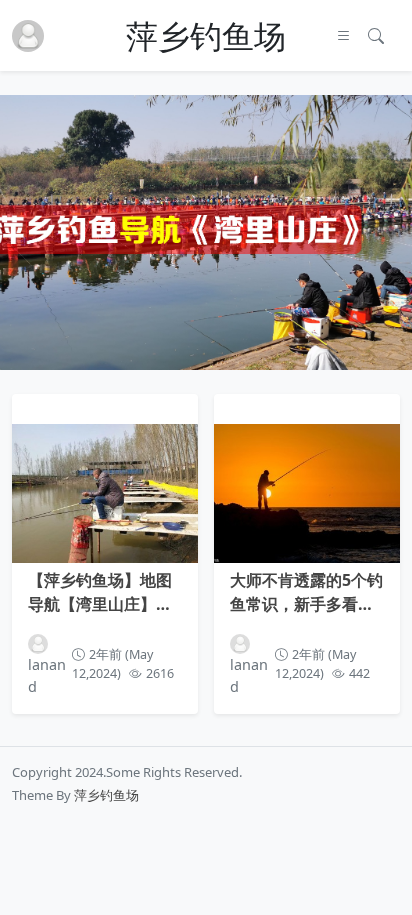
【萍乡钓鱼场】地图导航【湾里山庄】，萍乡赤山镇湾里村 (100, 592)
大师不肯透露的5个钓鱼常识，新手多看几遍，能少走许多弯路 (306, 592)
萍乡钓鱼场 (206, 36)
